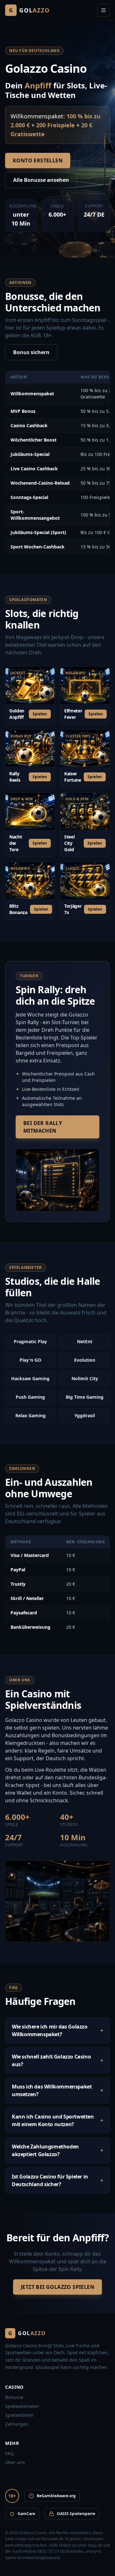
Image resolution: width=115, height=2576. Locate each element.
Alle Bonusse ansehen (41, 180)
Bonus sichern (31, 352)
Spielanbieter (19, 2415)
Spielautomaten (22, 2406)
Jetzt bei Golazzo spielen (57, 2287)
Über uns (15, 2462)
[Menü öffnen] (103, 10)
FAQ (9, 2453)
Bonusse (14, 2397)
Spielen (40, 714)
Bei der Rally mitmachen (43, 1127)
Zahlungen (17, 2424)
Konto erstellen (38, 160)
